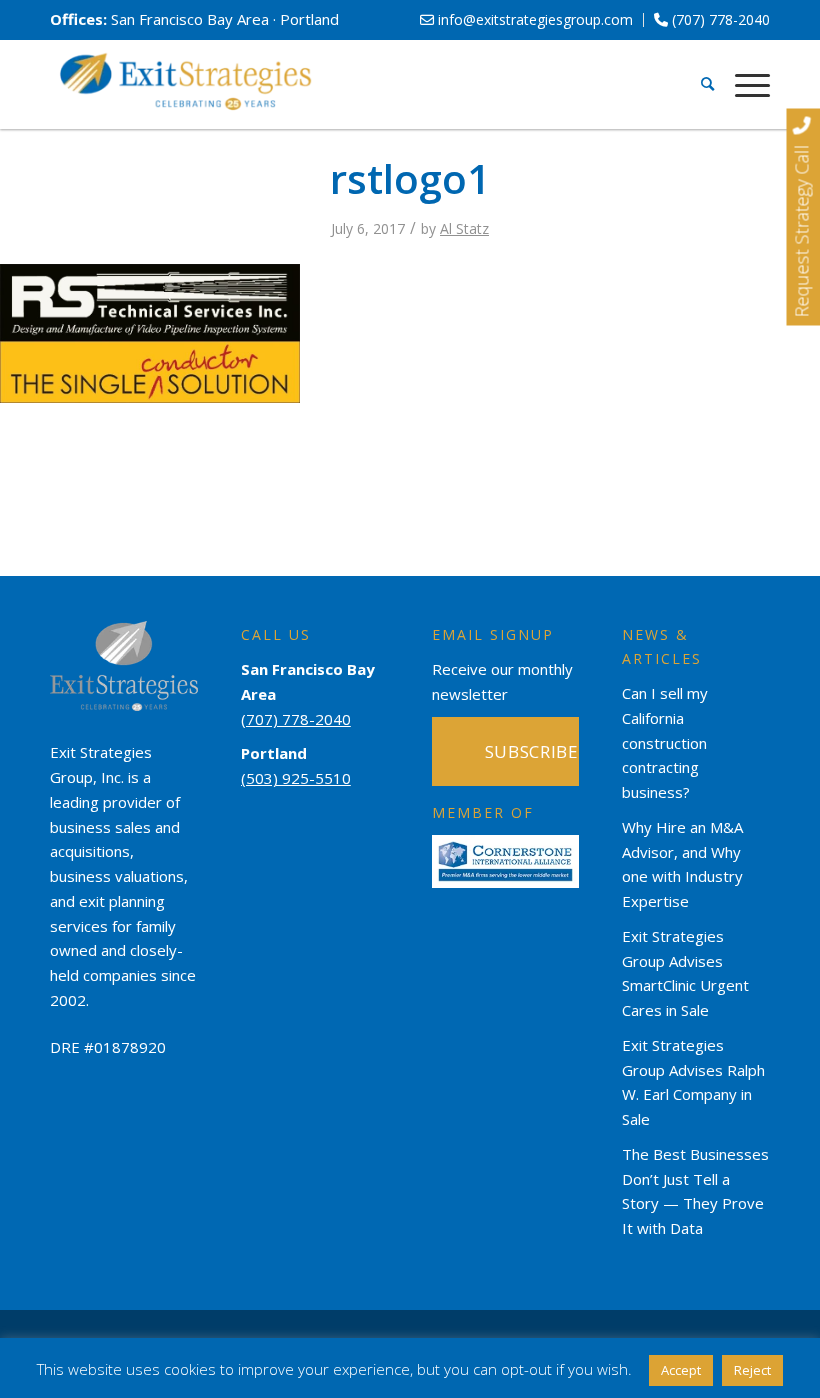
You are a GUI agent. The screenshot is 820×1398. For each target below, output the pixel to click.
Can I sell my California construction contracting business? (665, 742)
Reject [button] (752, 1370)
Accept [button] (681, 1370)
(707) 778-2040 (719, 19)
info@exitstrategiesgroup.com (533, 19)
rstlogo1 (410, 178)
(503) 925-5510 (296, 778)
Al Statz (464, 228)
